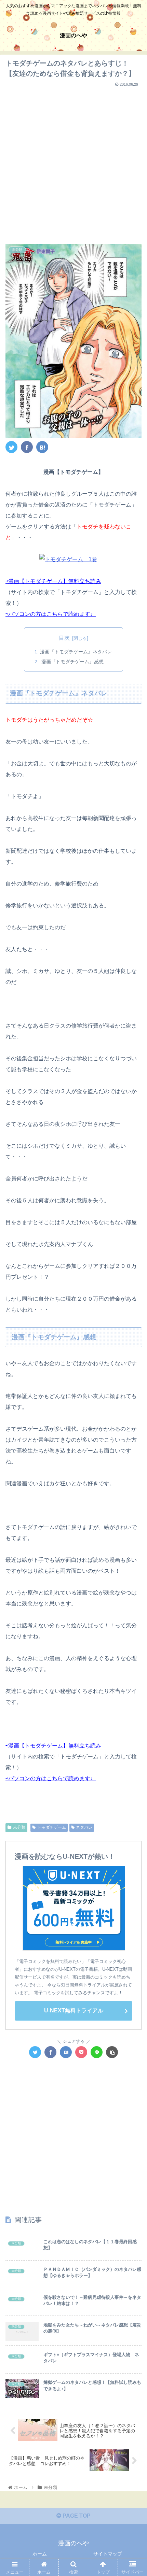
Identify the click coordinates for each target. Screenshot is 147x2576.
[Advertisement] (73, 163)
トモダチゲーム (52, 1827)
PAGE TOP (76, 2516)
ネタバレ (84, 1827)
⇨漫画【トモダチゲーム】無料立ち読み (53, 581)
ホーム (40, 2554)
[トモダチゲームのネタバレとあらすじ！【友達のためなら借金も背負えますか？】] (42, 447)
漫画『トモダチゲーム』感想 (72, 662)
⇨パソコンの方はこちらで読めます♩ (51, 614)
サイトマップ (108, 2554)
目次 (64, 638)
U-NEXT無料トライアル (74, 2011)
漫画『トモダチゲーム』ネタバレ (76, 652)
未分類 (19, 1827)
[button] (133, 1348)
